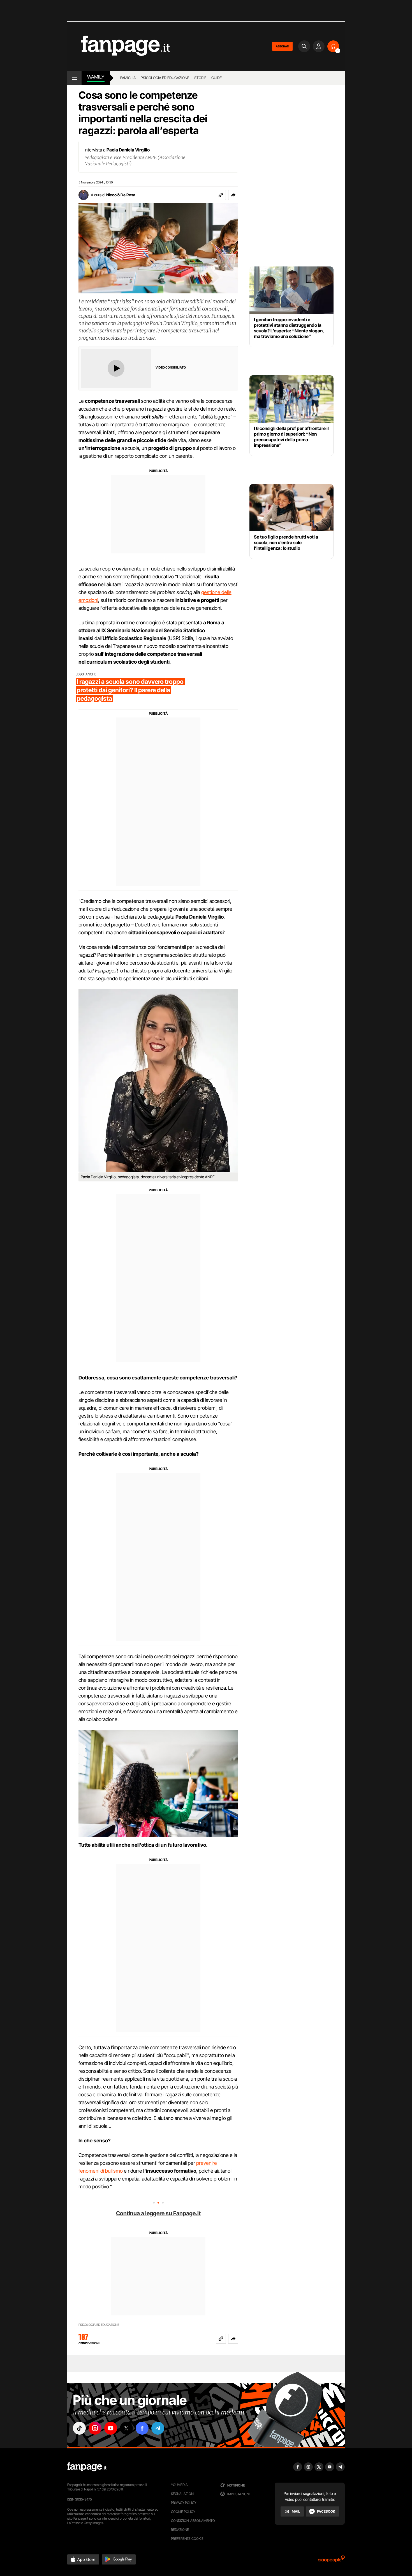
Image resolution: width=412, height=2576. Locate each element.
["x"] (126, 2428)
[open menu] (74, 78)
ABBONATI (282, 46)
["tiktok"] (79, 2428)
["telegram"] (158, 2428)
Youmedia (179, 2485)
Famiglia (128, 78)
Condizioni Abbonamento (193, 2521)
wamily (96, 77)
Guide (217, 78)
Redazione (180, 2530)
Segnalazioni (183, 2494)
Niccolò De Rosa (121, 195)
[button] (233, 195)
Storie (200, 78)
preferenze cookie (187, 2539)
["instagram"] (95, 2428)
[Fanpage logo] (119, 46)
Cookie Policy (183, 2512)
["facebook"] (142, 2428)
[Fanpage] (87, 2467)
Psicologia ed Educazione (165, 78)
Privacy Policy (184, 2503)
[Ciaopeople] (331, 2561)
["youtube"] (111, 2428)
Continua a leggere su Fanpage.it (158, 2213)
